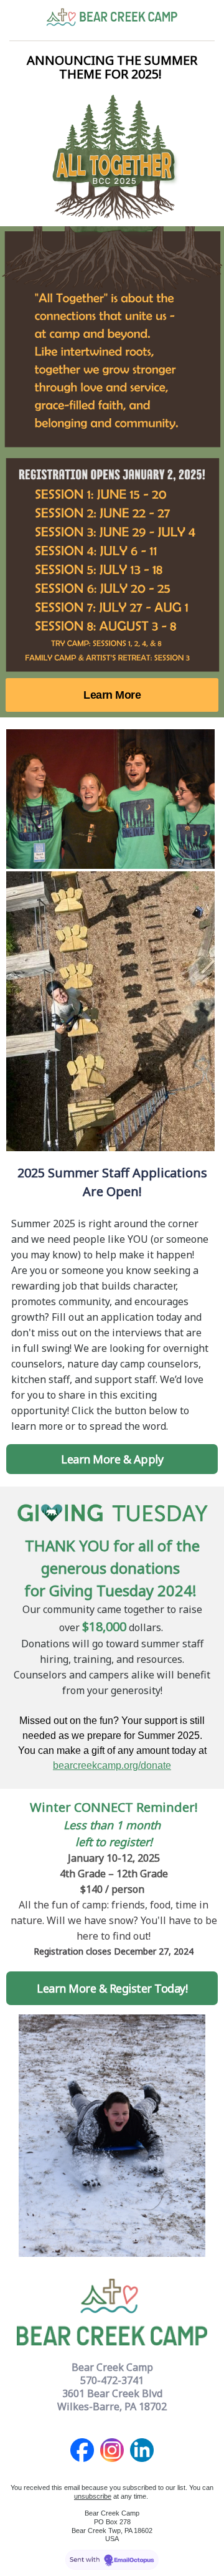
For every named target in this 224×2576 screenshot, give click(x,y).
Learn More (112, 695)
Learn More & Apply (112, 1459)
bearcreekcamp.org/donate (112, 1765)
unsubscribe (93, 2496)
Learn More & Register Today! (112, 1988)
